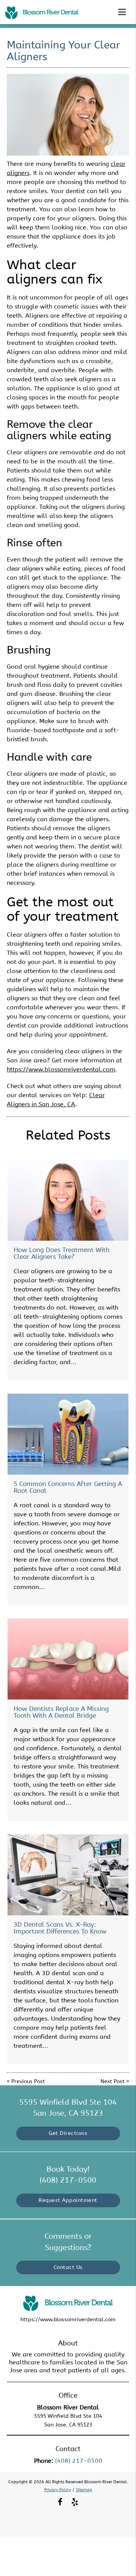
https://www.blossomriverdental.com (61, 1069)
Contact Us (68, 2267)
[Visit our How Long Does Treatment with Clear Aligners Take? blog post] (68, 1200)
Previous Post (28, 2081)
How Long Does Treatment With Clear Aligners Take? (62, 1253)
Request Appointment (68, 2200)
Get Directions (68, 2133)
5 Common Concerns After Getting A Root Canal (68, 1487)
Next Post (113, 2081)
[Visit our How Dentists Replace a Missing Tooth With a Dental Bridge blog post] (68, 1659)
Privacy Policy (58, 2490)
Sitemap (84, 2490)
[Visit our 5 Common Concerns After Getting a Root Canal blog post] (68, 1434)
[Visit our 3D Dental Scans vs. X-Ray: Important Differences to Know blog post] (68, 1875)
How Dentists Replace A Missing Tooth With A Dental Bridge (61, 1712)
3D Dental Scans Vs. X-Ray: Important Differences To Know (60, 1928)
